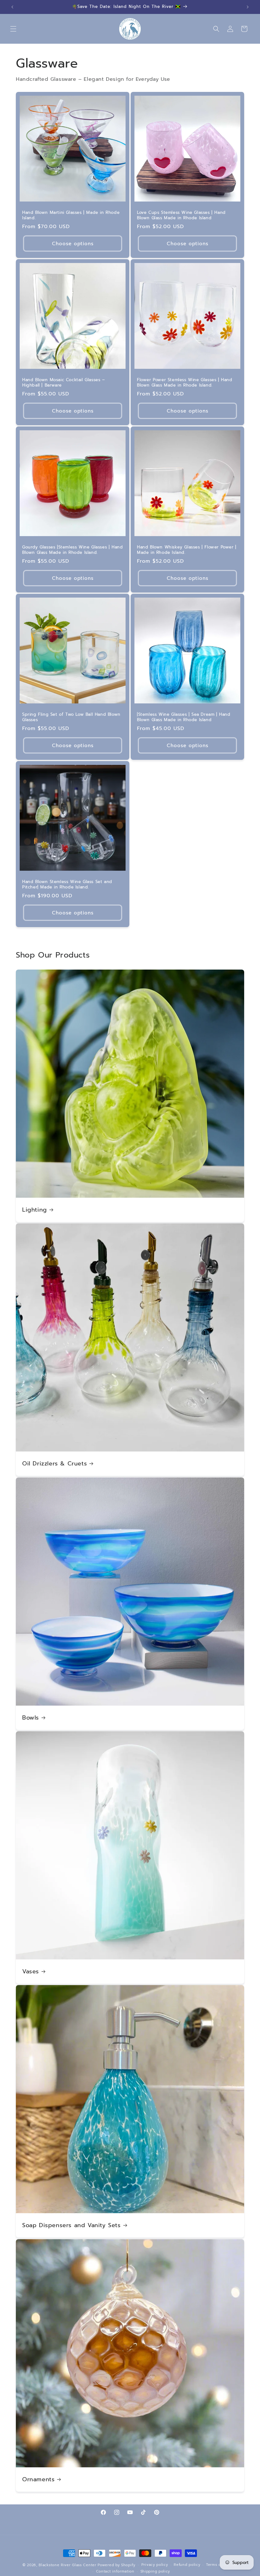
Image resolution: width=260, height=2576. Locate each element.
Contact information (115, 2571)
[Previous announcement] (12, 7)
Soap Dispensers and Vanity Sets (71, 2225)
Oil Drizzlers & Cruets (55, 1464)
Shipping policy (155, 2571)
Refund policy (187, 2565)
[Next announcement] (248, 7)
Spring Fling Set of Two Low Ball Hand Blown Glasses (71, 717)
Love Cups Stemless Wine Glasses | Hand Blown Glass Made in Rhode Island (181, 215)
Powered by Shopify (117, 2565)
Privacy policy (155, 2565)
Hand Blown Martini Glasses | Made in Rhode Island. (71, 215)
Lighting (35, 1210)
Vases (31, 1972)
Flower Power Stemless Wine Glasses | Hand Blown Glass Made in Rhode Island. (185, 383)
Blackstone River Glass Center (67, 2565)
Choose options (73, 243)
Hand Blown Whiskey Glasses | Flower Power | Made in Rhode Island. (187, 550)
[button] (13, 29)
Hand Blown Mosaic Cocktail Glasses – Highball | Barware (64, 383)
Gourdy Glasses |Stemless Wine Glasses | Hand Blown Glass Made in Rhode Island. (72, 550)
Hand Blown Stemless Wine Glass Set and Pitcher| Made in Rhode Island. (67, 885)
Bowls (31, 1718)
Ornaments (38, 2480)
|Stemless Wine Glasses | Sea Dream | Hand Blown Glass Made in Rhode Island (184, 717)
